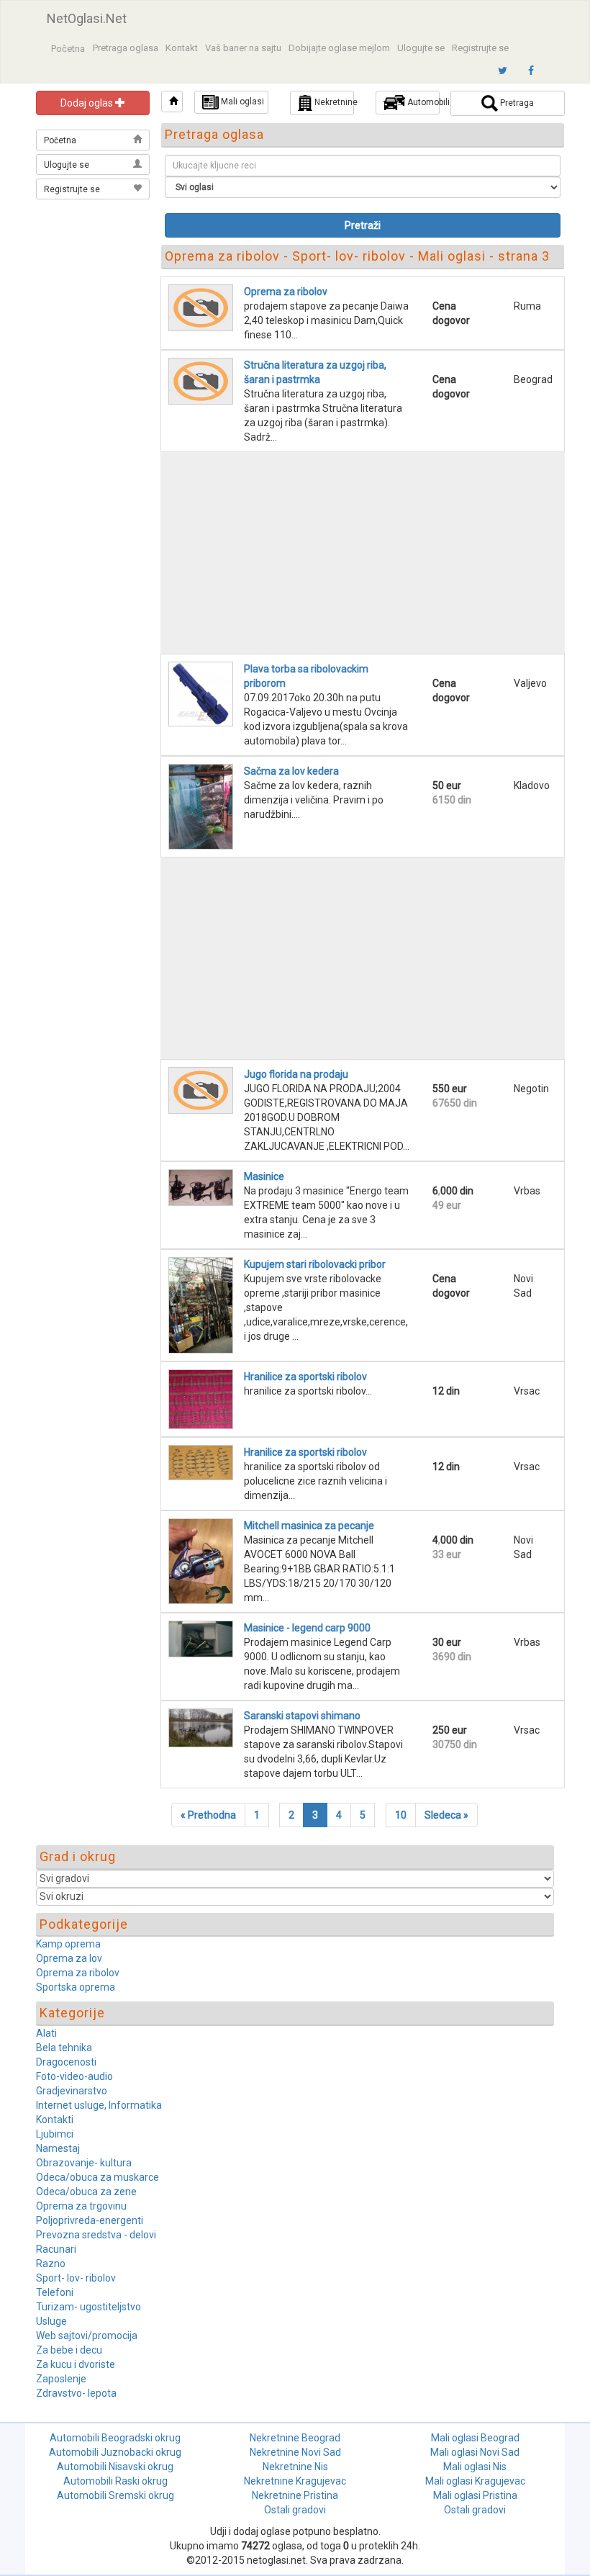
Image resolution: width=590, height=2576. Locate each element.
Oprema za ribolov (78, 1973)
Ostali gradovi (295, 2510)
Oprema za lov (69, 1958)
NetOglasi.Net (87, 18)
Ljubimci (55, 2134)
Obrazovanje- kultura (84, 2163)
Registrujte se (480, 48)
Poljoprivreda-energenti (90, 2220)
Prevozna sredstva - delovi (96, 2235)
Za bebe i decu (69, 2350)
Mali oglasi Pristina (475, 2495)
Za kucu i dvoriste (76, 2364)
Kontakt (182, 48)
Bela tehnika (64, 2048)
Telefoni (55, 2292)
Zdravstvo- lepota (76, 2393)
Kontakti (55, 2120)
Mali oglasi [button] (241, 102)
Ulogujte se (421, 48)
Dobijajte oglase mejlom (339, 48)
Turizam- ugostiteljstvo (88, 2307)
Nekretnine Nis (295, 2467)
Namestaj (58, 2148)
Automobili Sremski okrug (115, 2495)
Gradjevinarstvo (72, 2091)
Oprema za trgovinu (81, 2206)
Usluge (51, 2321)
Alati (46, 2033)
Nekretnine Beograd (295, 2438)
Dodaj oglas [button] (88, 103)
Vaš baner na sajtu (243, 48)
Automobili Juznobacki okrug (115, 2452)
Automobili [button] (422, 102)
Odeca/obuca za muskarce (97, 2177)
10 (401, 1815)
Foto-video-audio (74, 2076)
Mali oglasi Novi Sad (475, 2452)
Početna (68, 49)
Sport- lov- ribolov (76, 2278)
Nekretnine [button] (333, 102)
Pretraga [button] (516, 103)
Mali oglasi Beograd (475, 2438)
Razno (51, 2264)
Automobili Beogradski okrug (115, 2438)
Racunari (56, 2249)
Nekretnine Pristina (295, 2495)
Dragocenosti (66, 2062)
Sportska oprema (76, 1987)
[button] (172, 102)
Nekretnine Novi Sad (295, 2452)
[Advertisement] (94, 275)
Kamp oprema (68, 1944)
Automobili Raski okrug (115, 2481)
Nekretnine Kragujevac (295, 2481)
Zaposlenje (61, 2379)
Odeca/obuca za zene (86, 2192)
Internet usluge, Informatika (99, 2105)
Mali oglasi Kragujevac (475, 2481)
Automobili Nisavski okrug (115, 2467)
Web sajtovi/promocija (87, 2336)
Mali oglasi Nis (475, 2467)
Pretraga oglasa (126, 48)
